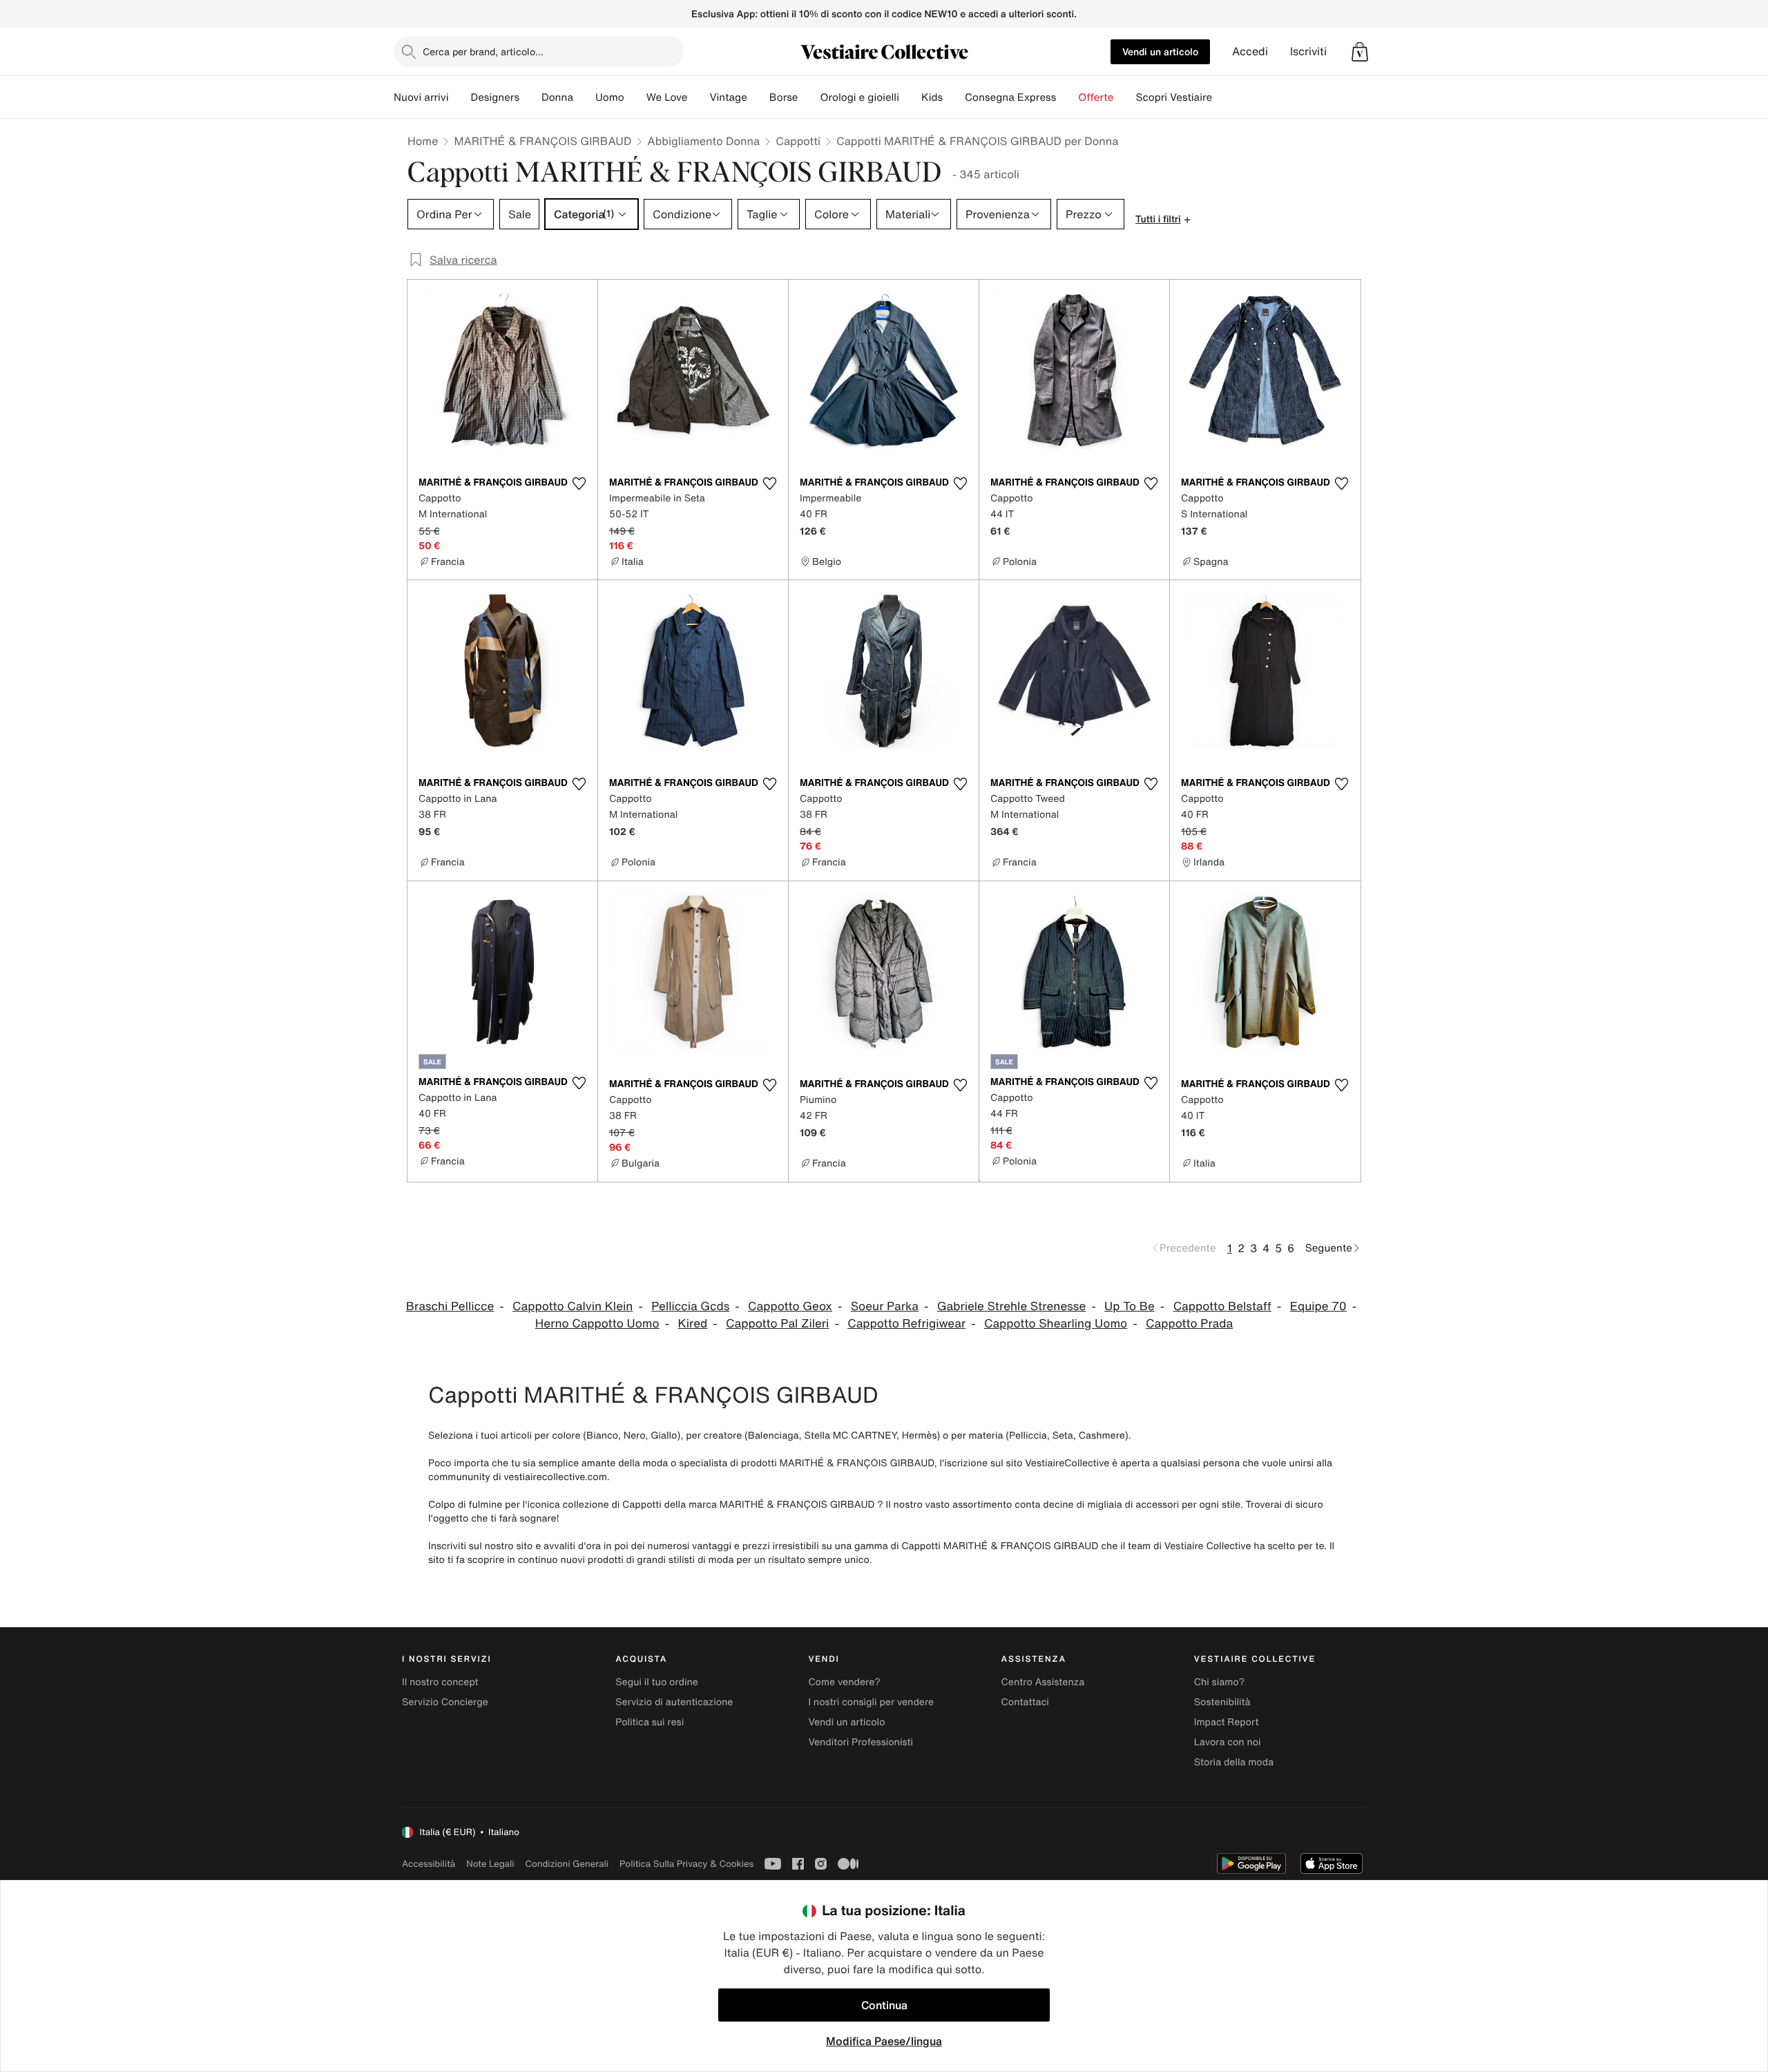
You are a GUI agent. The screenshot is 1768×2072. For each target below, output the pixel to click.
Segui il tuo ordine (657, 1682)
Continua (884, 2005)
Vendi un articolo (1160, 51)
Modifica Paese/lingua (884, 2041)
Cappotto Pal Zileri (777, 1324)
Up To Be (1130, 1306)
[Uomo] (635, 97)
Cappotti (798, 141)
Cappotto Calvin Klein (573, 1306)
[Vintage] (758, 97)
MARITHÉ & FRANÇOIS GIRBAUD (542, 141)
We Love (667, 97)
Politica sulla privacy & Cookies (686, 1864)
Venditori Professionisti (861, 1742)
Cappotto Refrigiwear (906, 1324)
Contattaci (1025, 1702)
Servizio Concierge (445, 1702)
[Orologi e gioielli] (910, 97)
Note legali (490, 1864)
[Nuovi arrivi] (459, 97)
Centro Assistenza (1043, 1682)
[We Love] (698, 97)
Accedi (1250, 51)
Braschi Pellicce (450, 1306)
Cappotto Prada (1189, 1324)
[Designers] (530, 97)
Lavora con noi (1228, 1742)
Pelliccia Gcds (690, 1306)
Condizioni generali (567, 1864)
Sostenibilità (1222, 1702)
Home (423, 141)
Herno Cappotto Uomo (597, 1324)
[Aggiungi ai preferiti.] (579, 483)
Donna (557, 97)
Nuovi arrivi (421, 97)
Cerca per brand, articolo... (483, 51)
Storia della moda (1234, 1762)
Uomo (610, 97)
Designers (495, 97)
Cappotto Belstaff (1222, 1306)
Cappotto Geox (790, 1306)
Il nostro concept (440, 1682)
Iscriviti (1308, 51)
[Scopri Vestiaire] (1223, 97)
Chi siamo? (1219, 1682)
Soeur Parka (885, 1306)
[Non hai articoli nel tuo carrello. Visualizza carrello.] (1360, 52)
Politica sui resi (650, 1722)
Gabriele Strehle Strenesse (1012, 1306)
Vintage (728, 97)
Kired (693, 1324)
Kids (932, 97)
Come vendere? (844, 1682)
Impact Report (1227, 1722)
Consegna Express (1010, 97)
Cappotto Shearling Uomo (1056, 1324)
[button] (1360, 52)
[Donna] (584, 97)
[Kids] (954, 97)
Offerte (1096, 97)
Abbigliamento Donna (703, 141)
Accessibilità (429, 1864)
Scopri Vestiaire (1174, 97)
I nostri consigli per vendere (871, 1702)
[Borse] (809, 97)
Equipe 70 (1318, 1306)
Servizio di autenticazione (674, 1702)
